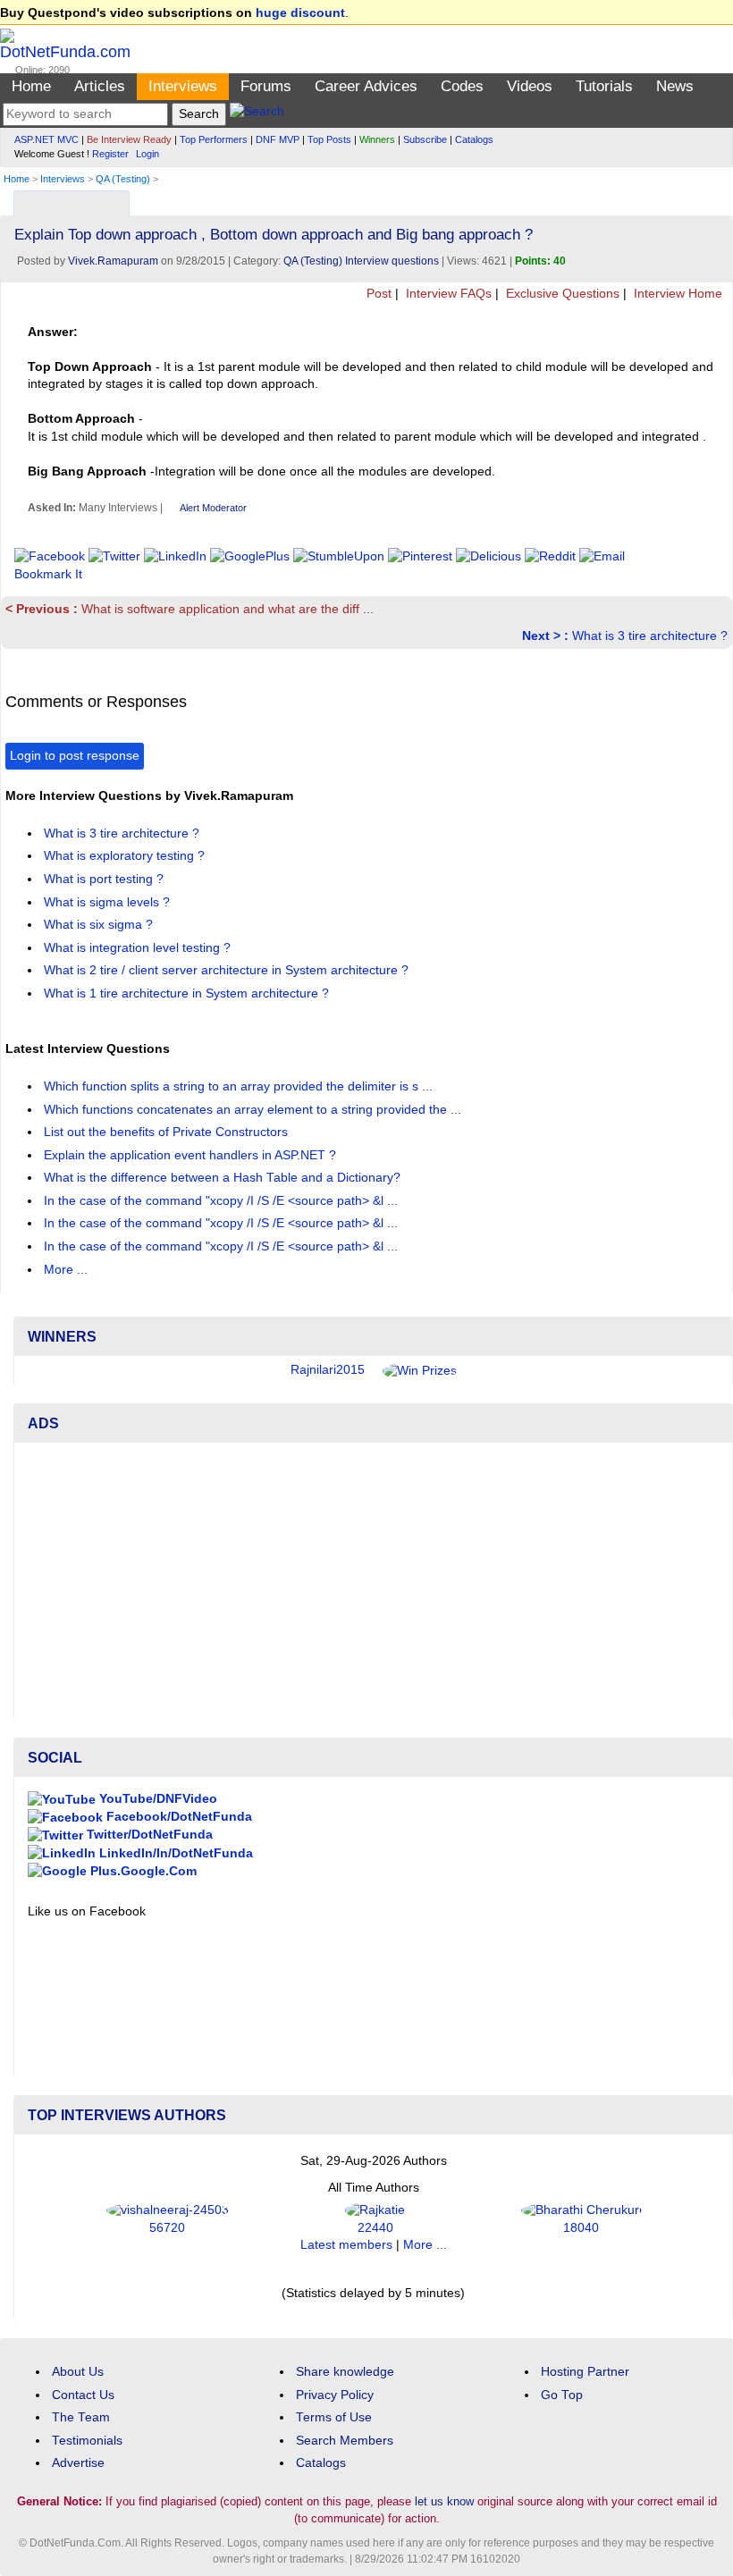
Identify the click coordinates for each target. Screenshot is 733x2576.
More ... (66, 1270)
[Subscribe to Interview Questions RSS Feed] (716, 199)
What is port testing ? (105, 879)
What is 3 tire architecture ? (625, 636)
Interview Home (676, 294)
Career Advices (366, 86)
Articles (100, 86)
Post (377, 294)
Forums (266, 86)
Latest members (346, 2245)
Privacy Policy (335, 2395)
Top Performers (214, 139)
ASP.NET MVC (46, 139)
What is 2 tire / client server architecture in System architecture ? (228, 970)
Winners (377, 139)
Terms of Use (334, 2417)
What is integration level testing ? (139, 948)
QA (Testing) (123, 179)
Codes (462, 86)
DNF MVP (278, 139)
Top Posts (329, 139)
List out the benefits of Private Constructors (168, 1132)
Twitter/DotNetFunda (148, 1835)
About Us (78, 2372)
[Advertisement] (373, 1581)
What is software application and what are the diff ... (190, 609)
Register (110, 154)
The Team (81, 2417)
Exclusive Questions (561, 294)
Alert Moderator (213, 508)
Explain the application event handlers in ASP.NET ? (192, 1155)
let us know (444, 2501)
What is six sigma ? (100, 925)
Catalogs (474, 139)
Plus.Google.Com (142, 1871)
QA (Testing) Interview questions (361, 261)
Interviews (183, 86)
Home (31, 86)
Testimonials (87, 2441)
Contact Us (83, 2395)
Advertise (78, 2463)
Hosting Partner (585, 2372)
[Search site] (257, 114)
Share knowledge (345, 2372)
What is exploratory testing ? (126, 856)
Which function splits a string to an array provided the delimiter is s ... (240, 1086)
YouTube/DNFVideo (156, 1799)
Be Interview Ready (129, 139)
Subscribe (425, 139)
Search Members (345, 2441)
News (675, 86)
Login (147, 154)
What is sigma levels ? (109, 902)
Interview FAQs (447, 294)
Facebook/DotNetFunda (177, 1817)
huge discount (300, 13)
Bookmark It (48, 574)
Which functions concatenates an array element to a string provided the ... (254, 1110)
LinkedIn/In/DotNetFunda (174, 1853)
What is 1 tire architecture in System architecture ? (188, 993)
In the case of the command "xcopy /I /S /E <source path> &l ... (223, 1201)
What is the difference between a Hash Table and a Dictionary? (224, 1178)
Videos (530, 86)
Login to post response (75, 756)
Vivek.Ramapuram (113, 261)
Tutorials (604, 86)
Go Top (562, 2395)
